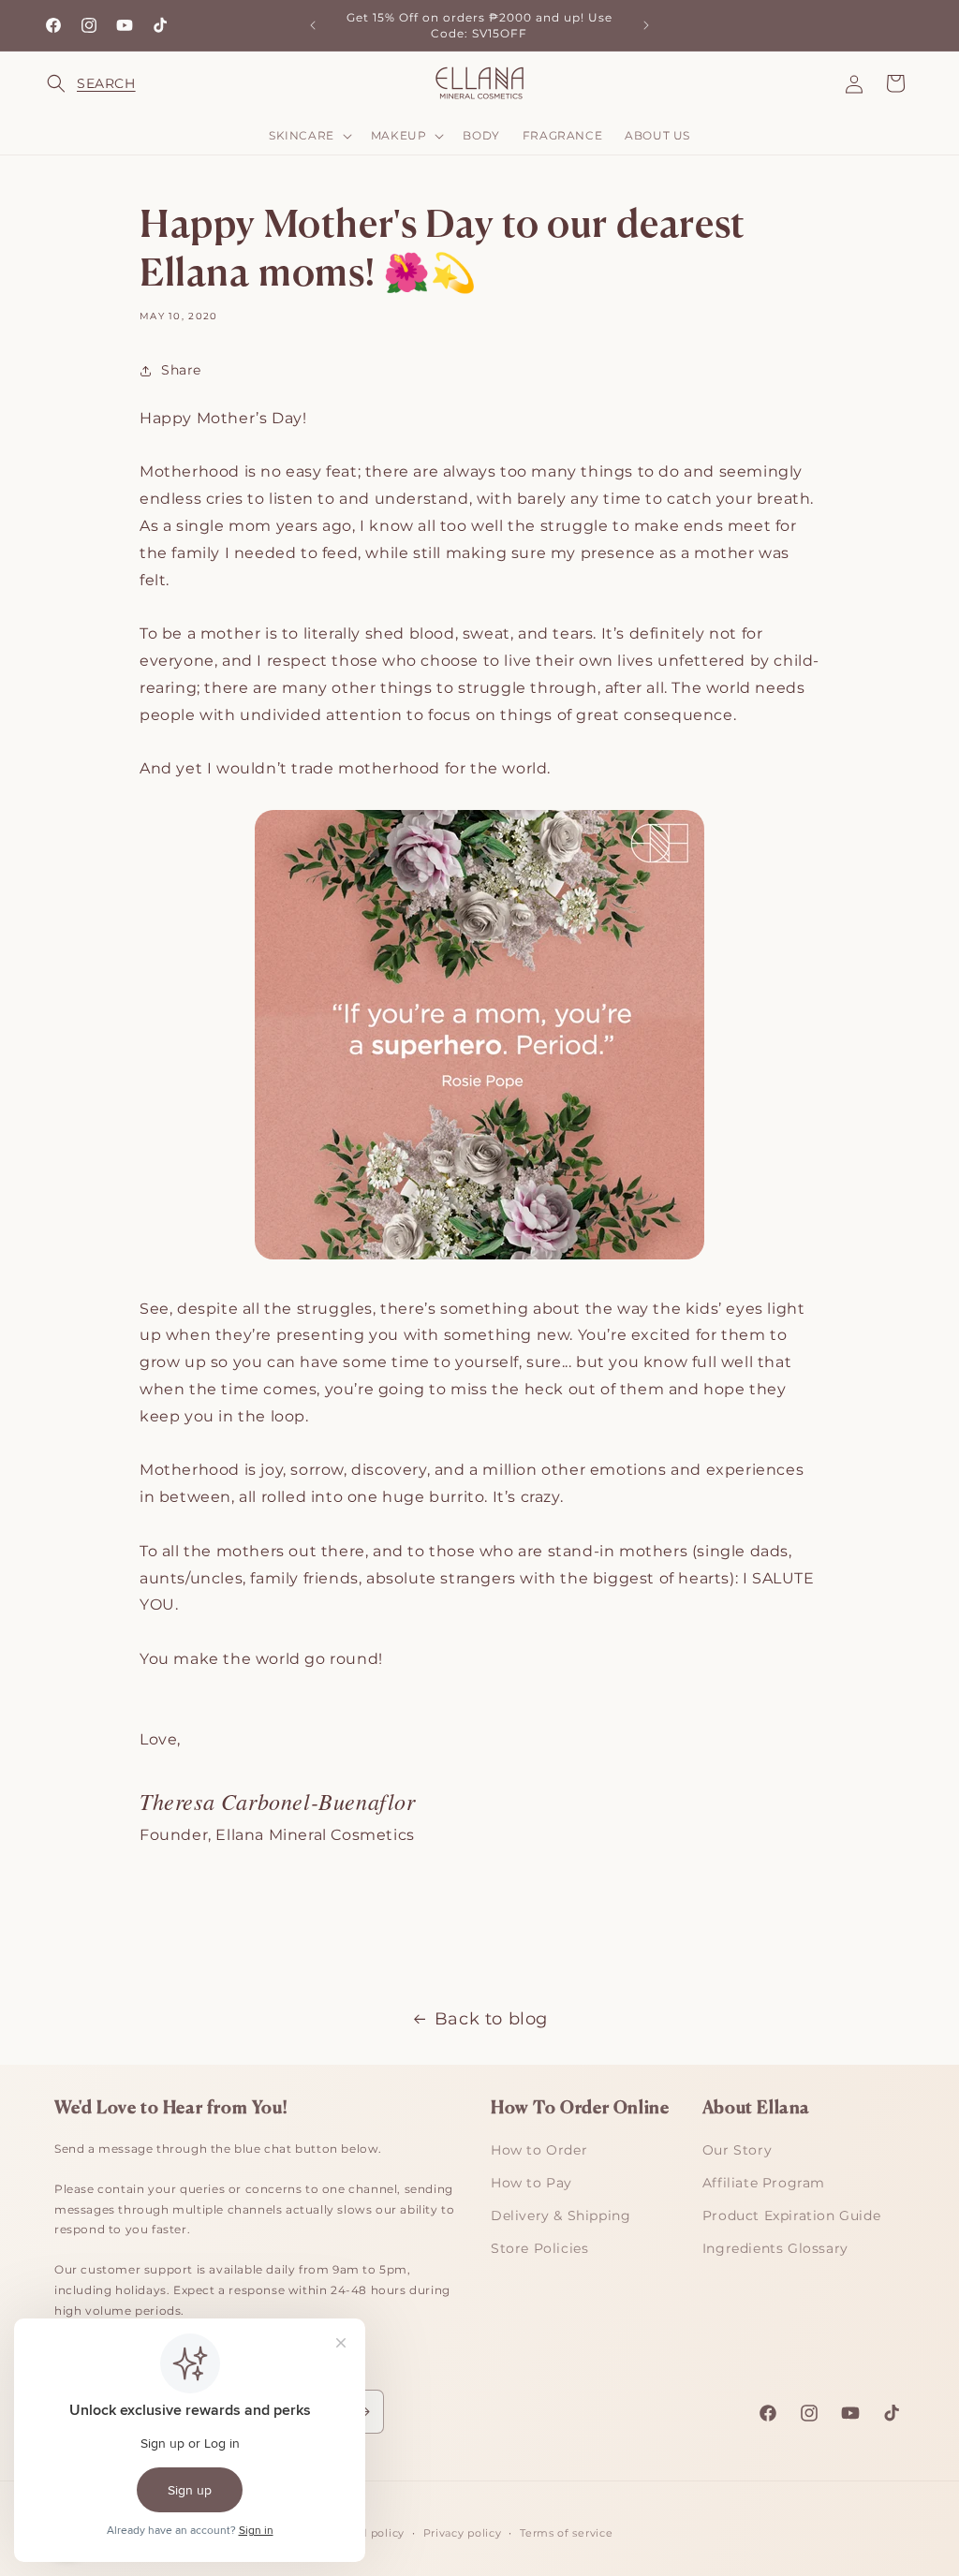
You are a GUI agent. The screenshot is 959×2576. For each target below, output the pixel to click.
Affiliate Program (764, 2183)
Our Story (737, 2150)
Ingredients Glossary (775, 2248)
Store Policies (539, 2248)
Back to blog (491, 2019)
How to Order (539, 2150)
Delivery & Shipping (561, 2215)
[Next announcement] (646, 25)
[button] (67, 83)
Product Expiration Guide (791, 2215)
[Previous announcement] (313, 25)
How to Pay (531, 2183)
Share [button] (181, 370)
